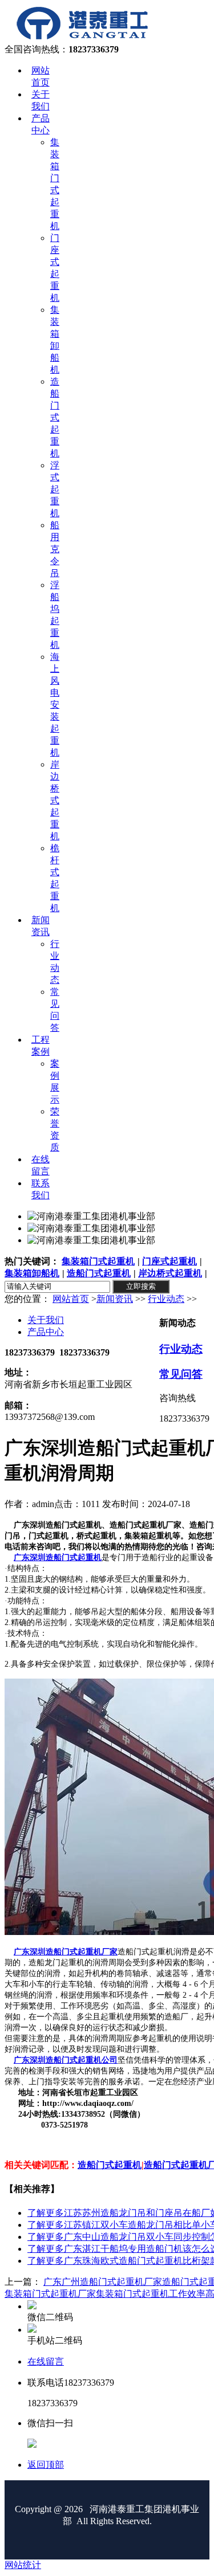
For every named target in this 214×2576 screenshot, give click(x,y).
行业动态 (166, 1299)
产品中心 (46, 1332)
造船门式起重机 (99, 1273)
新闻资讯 (115, 1299)
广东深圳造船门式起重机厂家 (66, 1952)
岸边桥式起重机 (170, 1273)
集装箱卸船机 (32, 1273)
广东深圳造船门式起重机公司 (66, 2060)
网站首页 (71, 1299)
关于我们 (46, 1320)
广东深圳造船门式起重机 (58, 1558)
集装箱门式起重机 (98, 1261)
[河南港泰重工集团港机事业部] (82, 38)
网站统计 (23, 2565)
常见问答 (181, 1374)
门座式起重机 (169, 1261)
